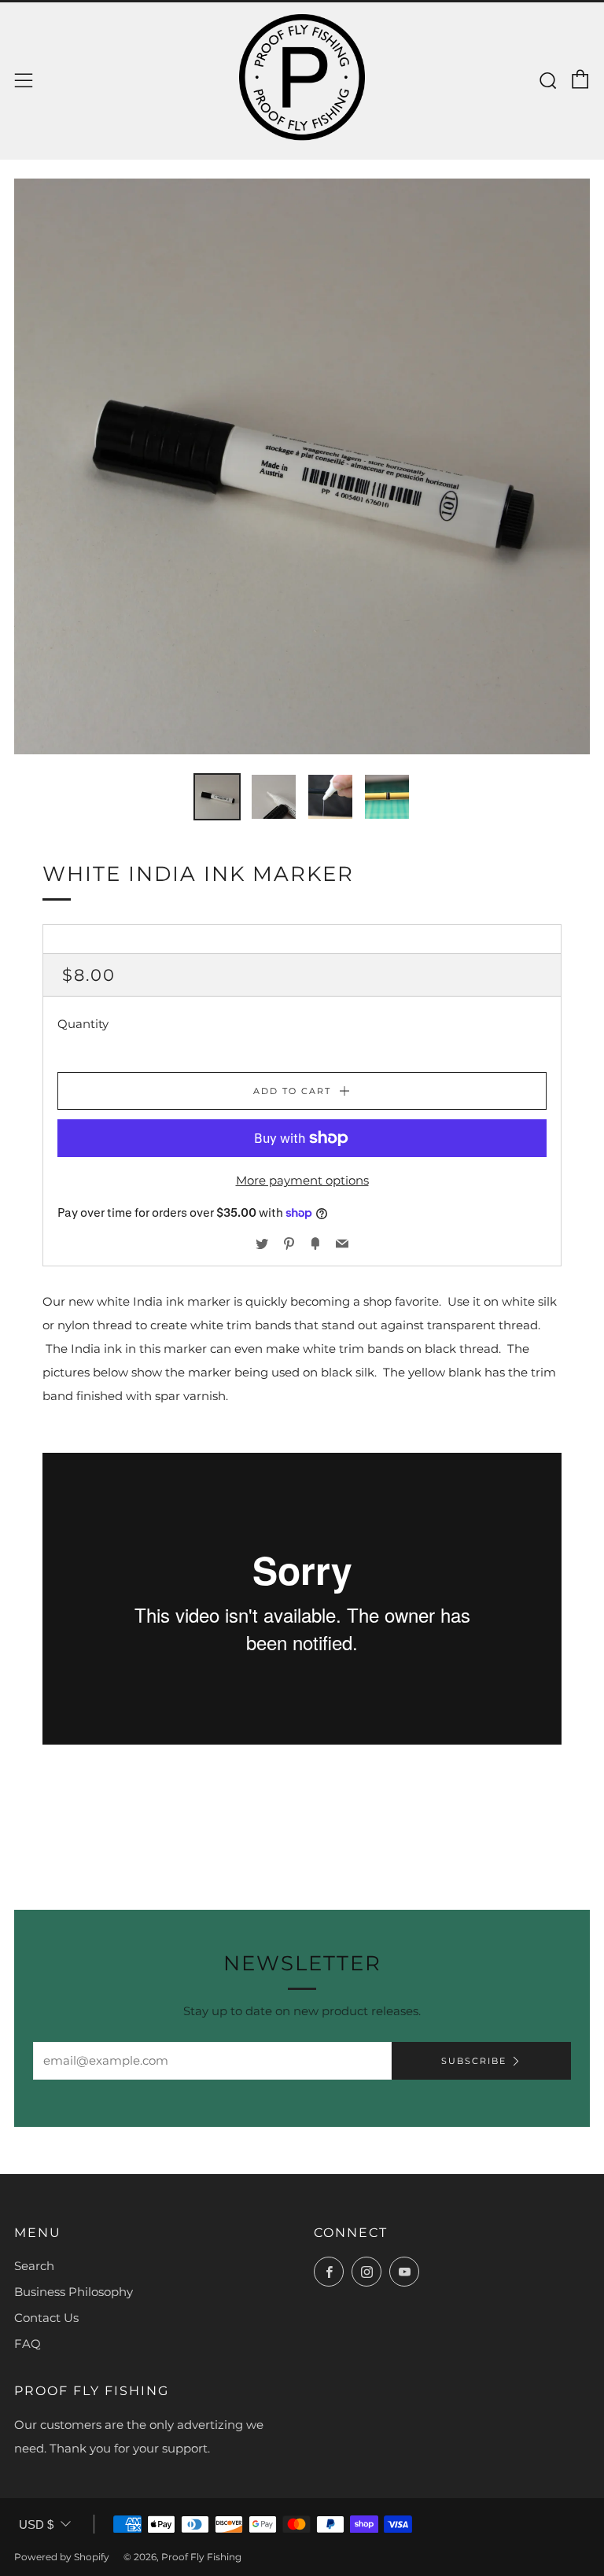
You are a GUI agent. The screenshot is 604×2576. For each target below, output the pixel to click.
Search (34, 2266)
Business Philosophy (74, 2292)
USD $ (36, 2524)
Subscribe (474, 2061)
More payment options (302, 1180)
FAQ (28, 2344)
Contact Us (46, 2318)
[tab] (217, 797)
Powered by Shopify (62, 2557)
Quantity (83, 1024)
